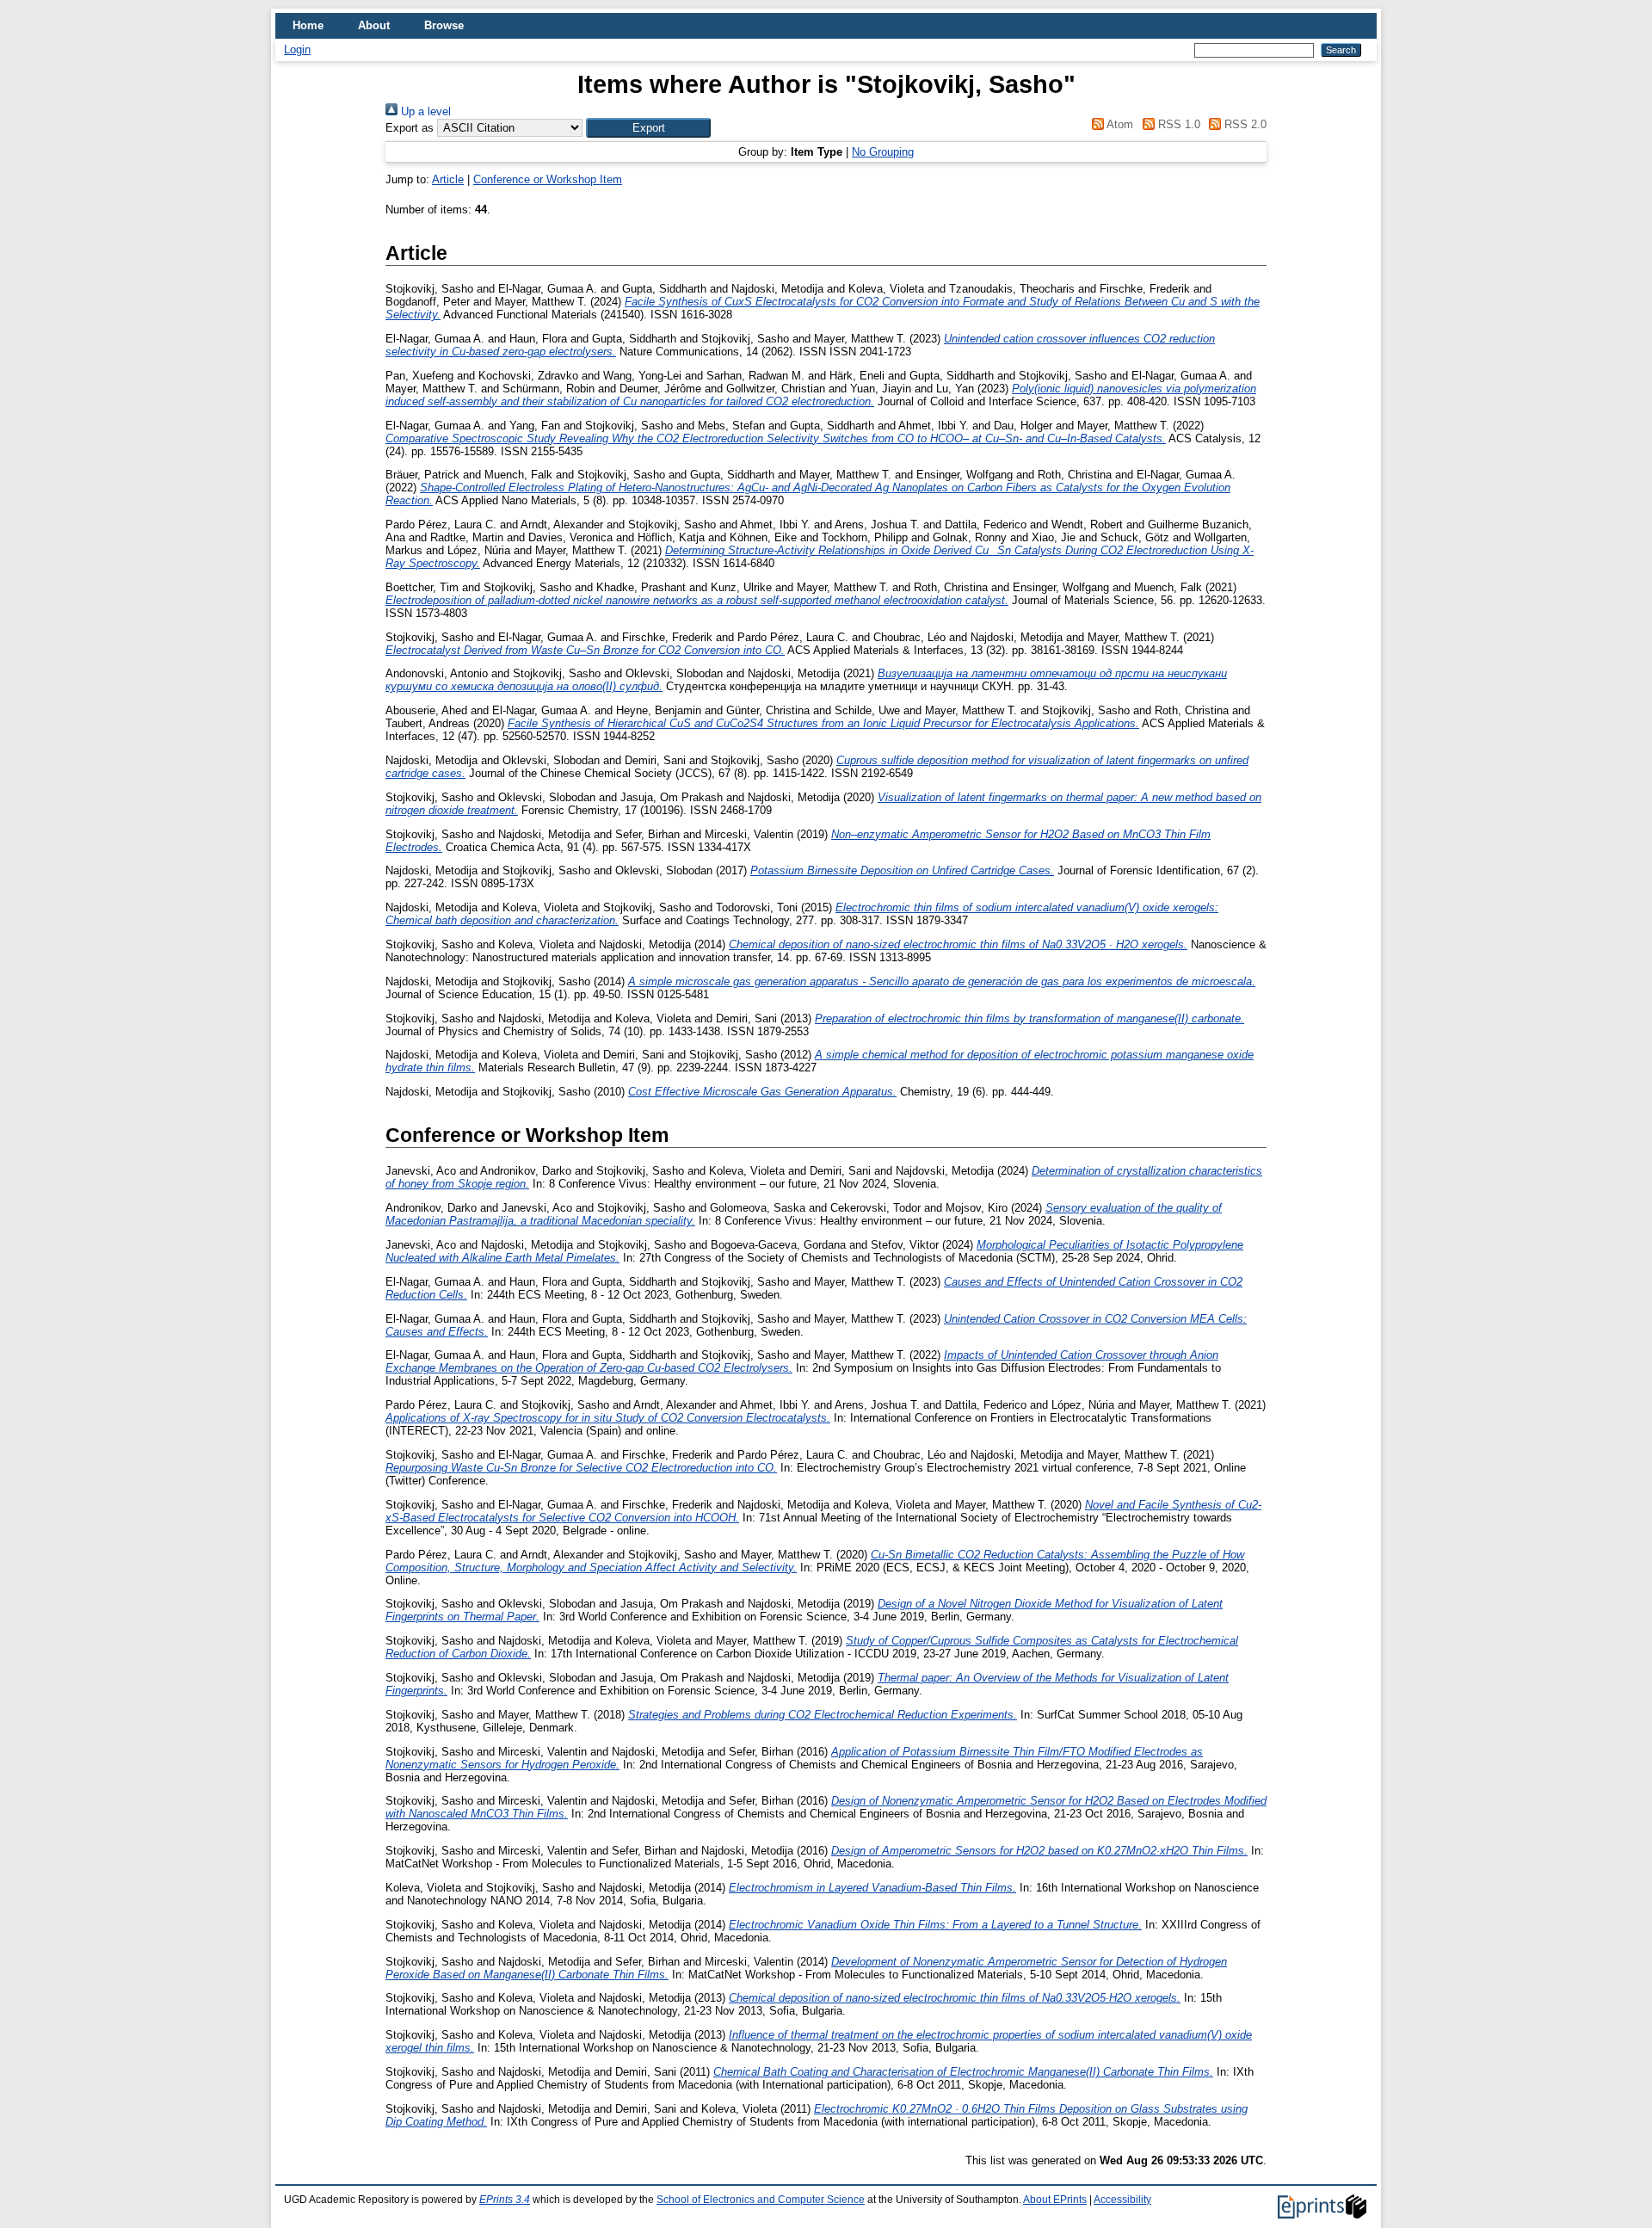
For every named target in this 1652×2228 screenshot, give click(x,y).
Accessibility (1122, 2200)
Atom (1119, 124)
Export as (410, 128)
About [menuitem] (374, 25)
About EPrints (1055, 2200)
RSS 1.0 (1177, 124)
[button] (648, 128)
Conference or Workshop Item (548, 179)
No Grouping (883, 152)
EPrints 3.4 (505, 2200)
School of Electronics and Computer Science (761, 2200)
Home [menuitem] (308, 25)
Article (448, 179)
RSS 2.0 (1244, 124)
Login (297, 49)
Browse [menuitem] (444, 25)
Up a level (424, 111)
